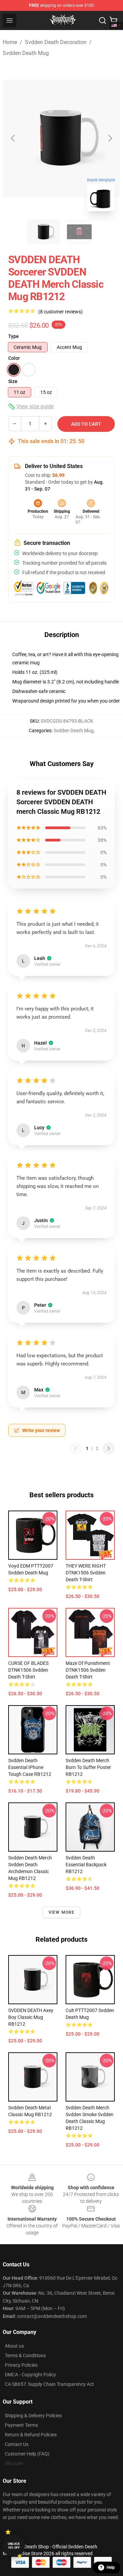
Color (14, 358)
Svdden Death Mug (26, 53)
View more (62, 1912)
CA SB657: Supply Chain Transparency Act (49, 2384)
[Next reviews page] (109, 1448)
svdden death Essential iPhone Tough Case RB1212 (30, 1767)
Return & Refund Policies (31, 2435)
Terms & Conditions (25, 2355)
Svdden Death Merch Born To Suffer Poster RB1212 (88, 1767)
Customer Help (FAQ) (27, 2454)
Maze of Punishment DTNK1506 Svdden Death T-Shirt (88, 1670)
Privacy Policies (21, 2365)
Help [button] (111, 2567)
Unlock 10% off (14, 2546)
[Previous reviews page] (76, 1448)
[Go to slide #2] (79, 232)
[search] (102, 20)
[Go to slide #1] (44, 232)
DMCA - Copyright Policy (30, 2375)
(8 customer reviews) (60, 312)
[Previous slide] (13, 138)
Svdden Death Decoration (56, 42)
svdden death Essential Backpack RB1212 (86, 1865)
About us (14, 2346)
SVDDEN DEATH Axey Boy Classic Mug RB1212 (31, 2017)
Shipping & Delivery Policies (33, 2416)
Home (10, 42)
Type (13, 336)
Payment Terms (21, 2425)
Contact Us (17, 2444)
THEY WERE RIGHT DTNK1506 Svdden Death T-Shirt (86, 1573)
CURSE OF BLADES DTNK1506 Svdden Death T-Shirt (28, 1670)
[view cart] (113, 20)
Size (13, 381)
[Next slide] (110, 138)
